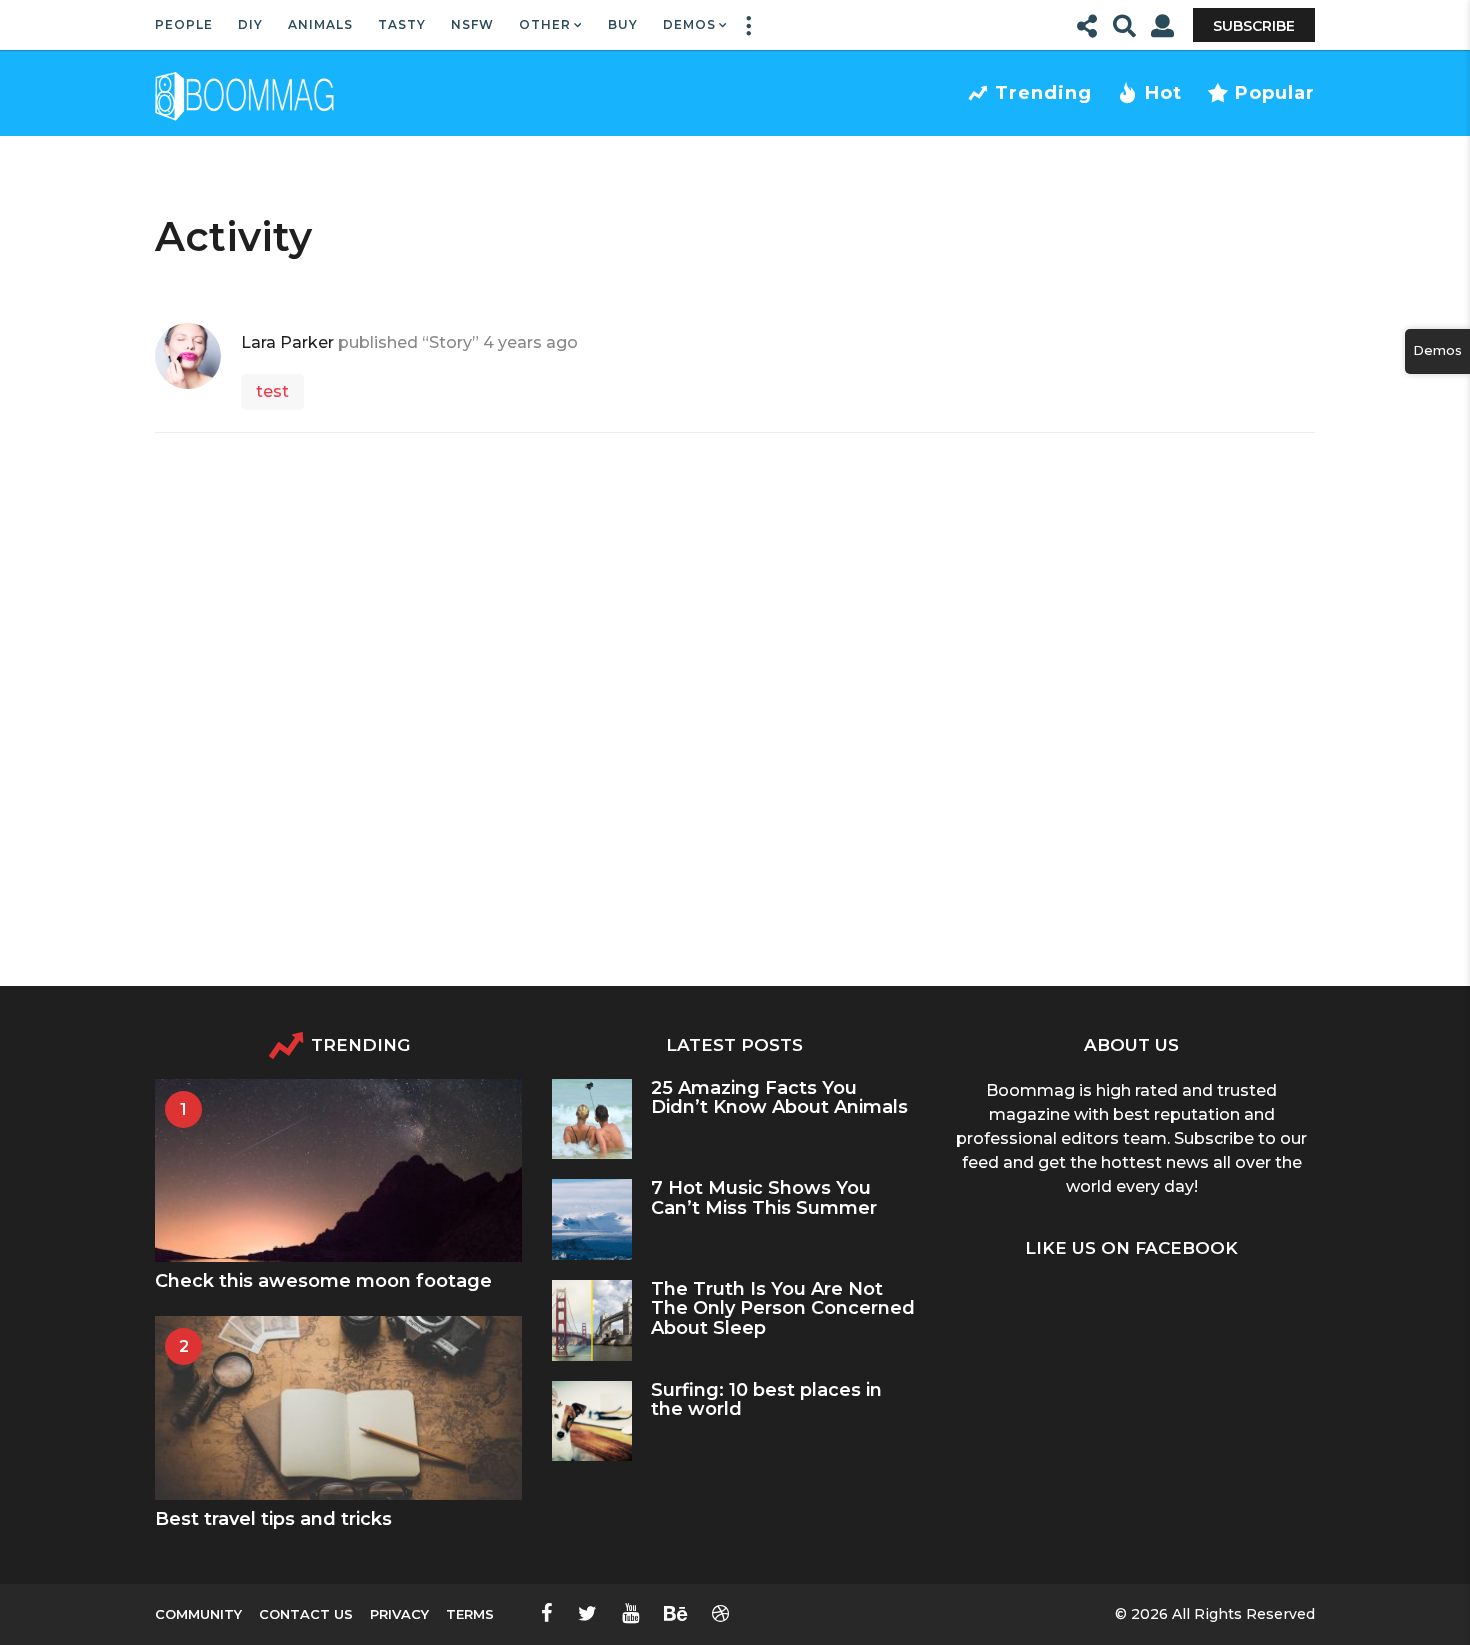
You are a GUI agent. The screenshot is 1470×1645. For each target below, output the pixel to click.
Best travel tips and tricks (273, 1519)
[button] (748, 25)
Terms (470, 1614)
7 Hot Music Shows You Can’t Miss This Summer (764, 1197)
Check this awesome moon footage (323, 1281)
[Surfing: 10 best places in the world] (592, 1421)
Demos (689, 24)
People (184, 24)
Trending (1043, 93)
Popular (1275, 93)
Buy (623, 24)
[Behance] (675, 1613)
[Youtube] (630, 1613)
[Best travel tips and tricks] (338, 1407)
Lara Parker (287, 342)
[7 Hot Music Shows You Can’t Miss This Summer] (592, 1219)
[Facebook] (547, 1613)
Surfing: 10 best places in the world (766, 1399)
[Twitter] (587, 1613)
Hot (1163, 93)
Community (198, 1614)
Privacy (399, 1614)
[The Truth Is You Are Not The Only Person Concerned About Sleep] (592, 1320)
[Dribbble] (720, 1613)
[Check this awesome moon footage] (338, 1170)
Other (545, 24)
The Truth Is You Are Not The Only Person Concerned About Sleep (783, 1308)
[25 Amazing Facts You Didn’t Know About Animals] (592, 1119)
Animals (320, 24)
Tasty (402, 24)
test (272, 391)
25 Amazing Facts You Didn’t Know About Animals (779, 1097)
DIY (250, 24)
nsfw (472, 24)
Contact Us (306, 1614)
